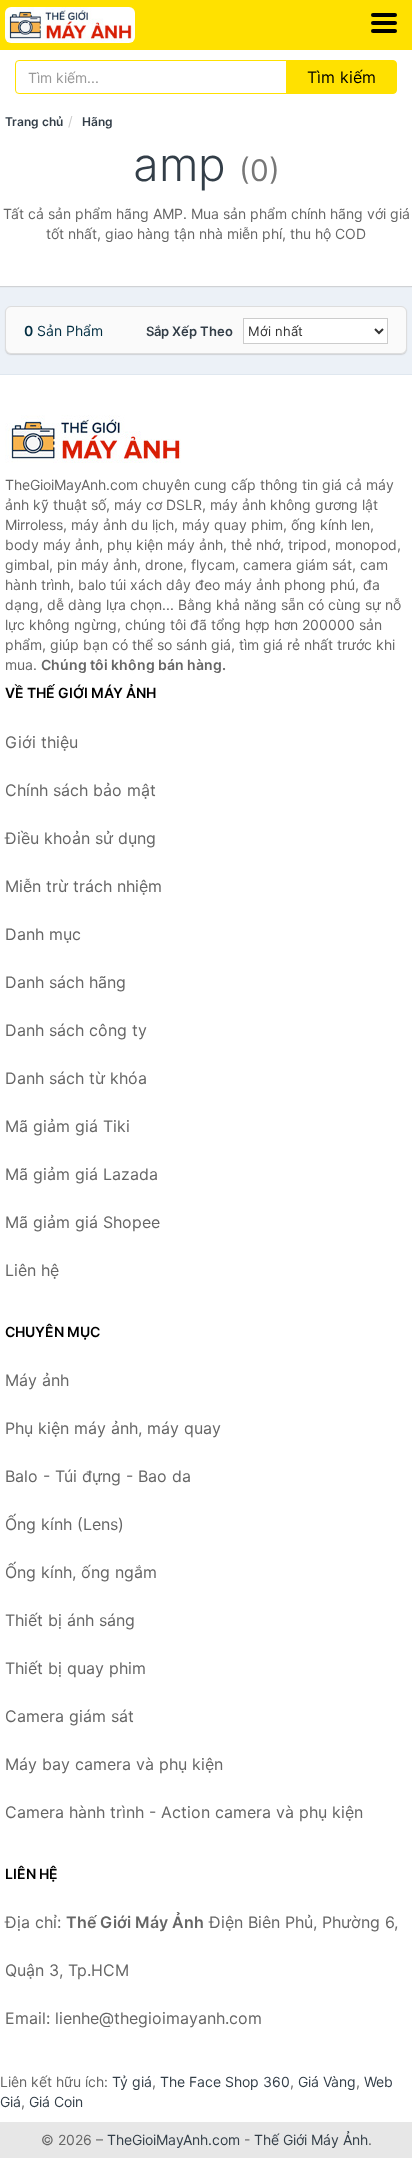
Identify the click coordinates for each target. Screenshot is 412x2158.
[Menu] (384, 23)
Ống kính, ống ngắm (81, 1572)
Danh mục (43, 934)
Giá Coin (56, 2101)
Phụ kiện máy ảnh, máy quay (113, 1428)
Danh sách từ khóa (76, 1078)
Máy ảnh (37, 1380)
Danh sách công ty (76, 1030)
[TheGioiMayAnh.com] (95, 25)
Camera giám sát (69, 1716)
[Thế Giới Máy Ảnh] (105, 440)
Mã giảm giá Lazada (81, 1174)
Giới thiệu (41, 742)
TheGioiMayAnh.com (173, 2139)
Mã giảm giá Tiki (67, 1126)
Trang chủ (34, 121)
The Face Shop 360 (225, 2081)
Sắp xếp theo (189, 331)
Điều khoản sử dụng (80, 838)
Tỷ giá (132, 2081)
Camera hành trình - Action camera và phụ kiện (184, 1812)
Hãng (97, 121)
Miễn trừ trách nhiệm (83, 886)
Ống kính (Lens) (64, 1524)
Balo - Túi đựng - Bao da (98, 1476)
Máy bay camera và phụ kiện (114, 1764)
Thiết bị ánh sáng (70, 1620)
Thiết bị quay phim (75, 1668)
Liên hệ (32, 1270)
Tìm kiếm (341, 77)
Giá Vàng (327, 2081)
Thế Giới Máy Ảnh (311, 2139)
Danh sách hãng (65, 982)
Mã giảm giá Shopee (82, 1222)
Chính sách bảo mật (80, 790)
